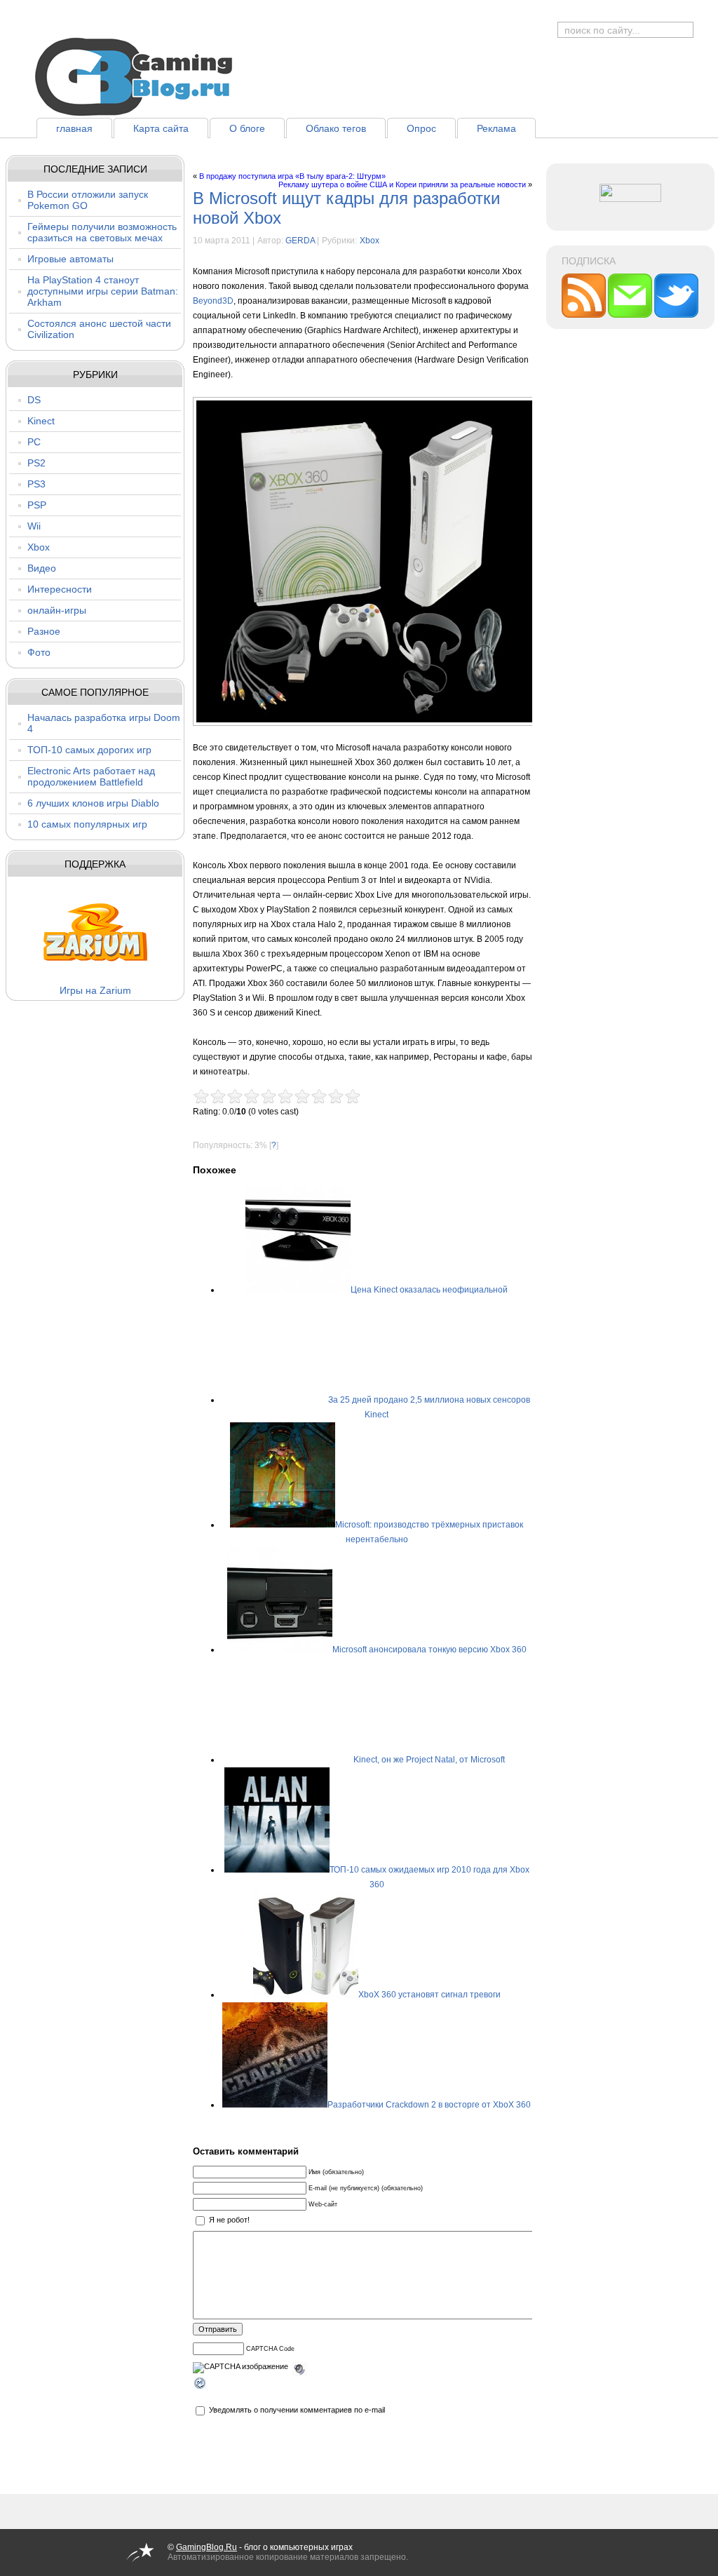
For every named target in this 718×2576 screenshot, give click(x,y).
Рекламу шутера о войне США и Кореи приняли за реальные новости (402, 184)
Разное (44, 631)
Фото (39, 652)
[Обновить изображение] (201, 2385)
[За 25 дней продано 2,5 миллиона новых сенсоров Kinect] (276, 1400)
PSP (37, 505)
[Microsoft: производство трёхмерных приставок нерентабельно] (283, 1525)
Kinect (41, 421)
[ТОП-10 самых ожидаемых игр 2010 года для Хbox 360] (277, 1870)
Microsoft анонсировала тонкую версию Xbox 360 (429, 1650)
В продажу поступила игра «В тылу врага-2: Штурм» (292, 176)
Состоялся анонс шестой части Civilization (99, 329)
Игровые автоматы (70, 259)
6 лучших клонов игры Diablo (93, 803)
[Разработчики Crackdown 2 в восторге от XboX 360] (275, 2105)
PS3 (36, 484)
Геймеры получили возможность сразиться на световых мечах (102, 232)
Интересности (60, 589)
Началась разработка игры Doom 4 (104, 723)
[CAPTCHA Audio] (299, 2367)
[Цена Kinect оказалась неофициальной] (298, 1290)
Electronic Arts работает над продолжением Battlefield (91, 776)
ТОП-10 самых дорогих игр (89, 750)
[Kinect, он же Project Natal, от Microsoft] (301, 1760)
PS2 (36, 463)
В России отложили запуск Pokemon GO (88, 200)
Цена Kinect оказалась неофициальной (429, 1290)
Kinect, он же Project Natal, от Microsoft (429, 1760)
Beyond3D (213, 301)
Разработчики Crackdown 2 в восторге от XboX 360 (429, 2105)
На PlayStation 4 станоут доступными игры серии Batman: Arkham (103, 291)
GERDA (300, 241)
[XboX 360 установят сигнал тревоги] (306, 1995)
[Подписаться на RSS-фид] (585, 315)
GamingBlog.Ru (206, 2547)
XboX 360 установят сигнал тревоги (429, 1995)
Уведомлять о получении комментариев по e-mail (297, 2410)
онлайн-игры (57, 610)
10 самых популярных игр (87, 824)
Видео (42, 568)
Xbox (39, 547)
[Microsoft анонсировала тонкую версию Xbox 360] (280, 1650)
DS (34, 400)
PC (34, 442)
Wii (34, 526)
